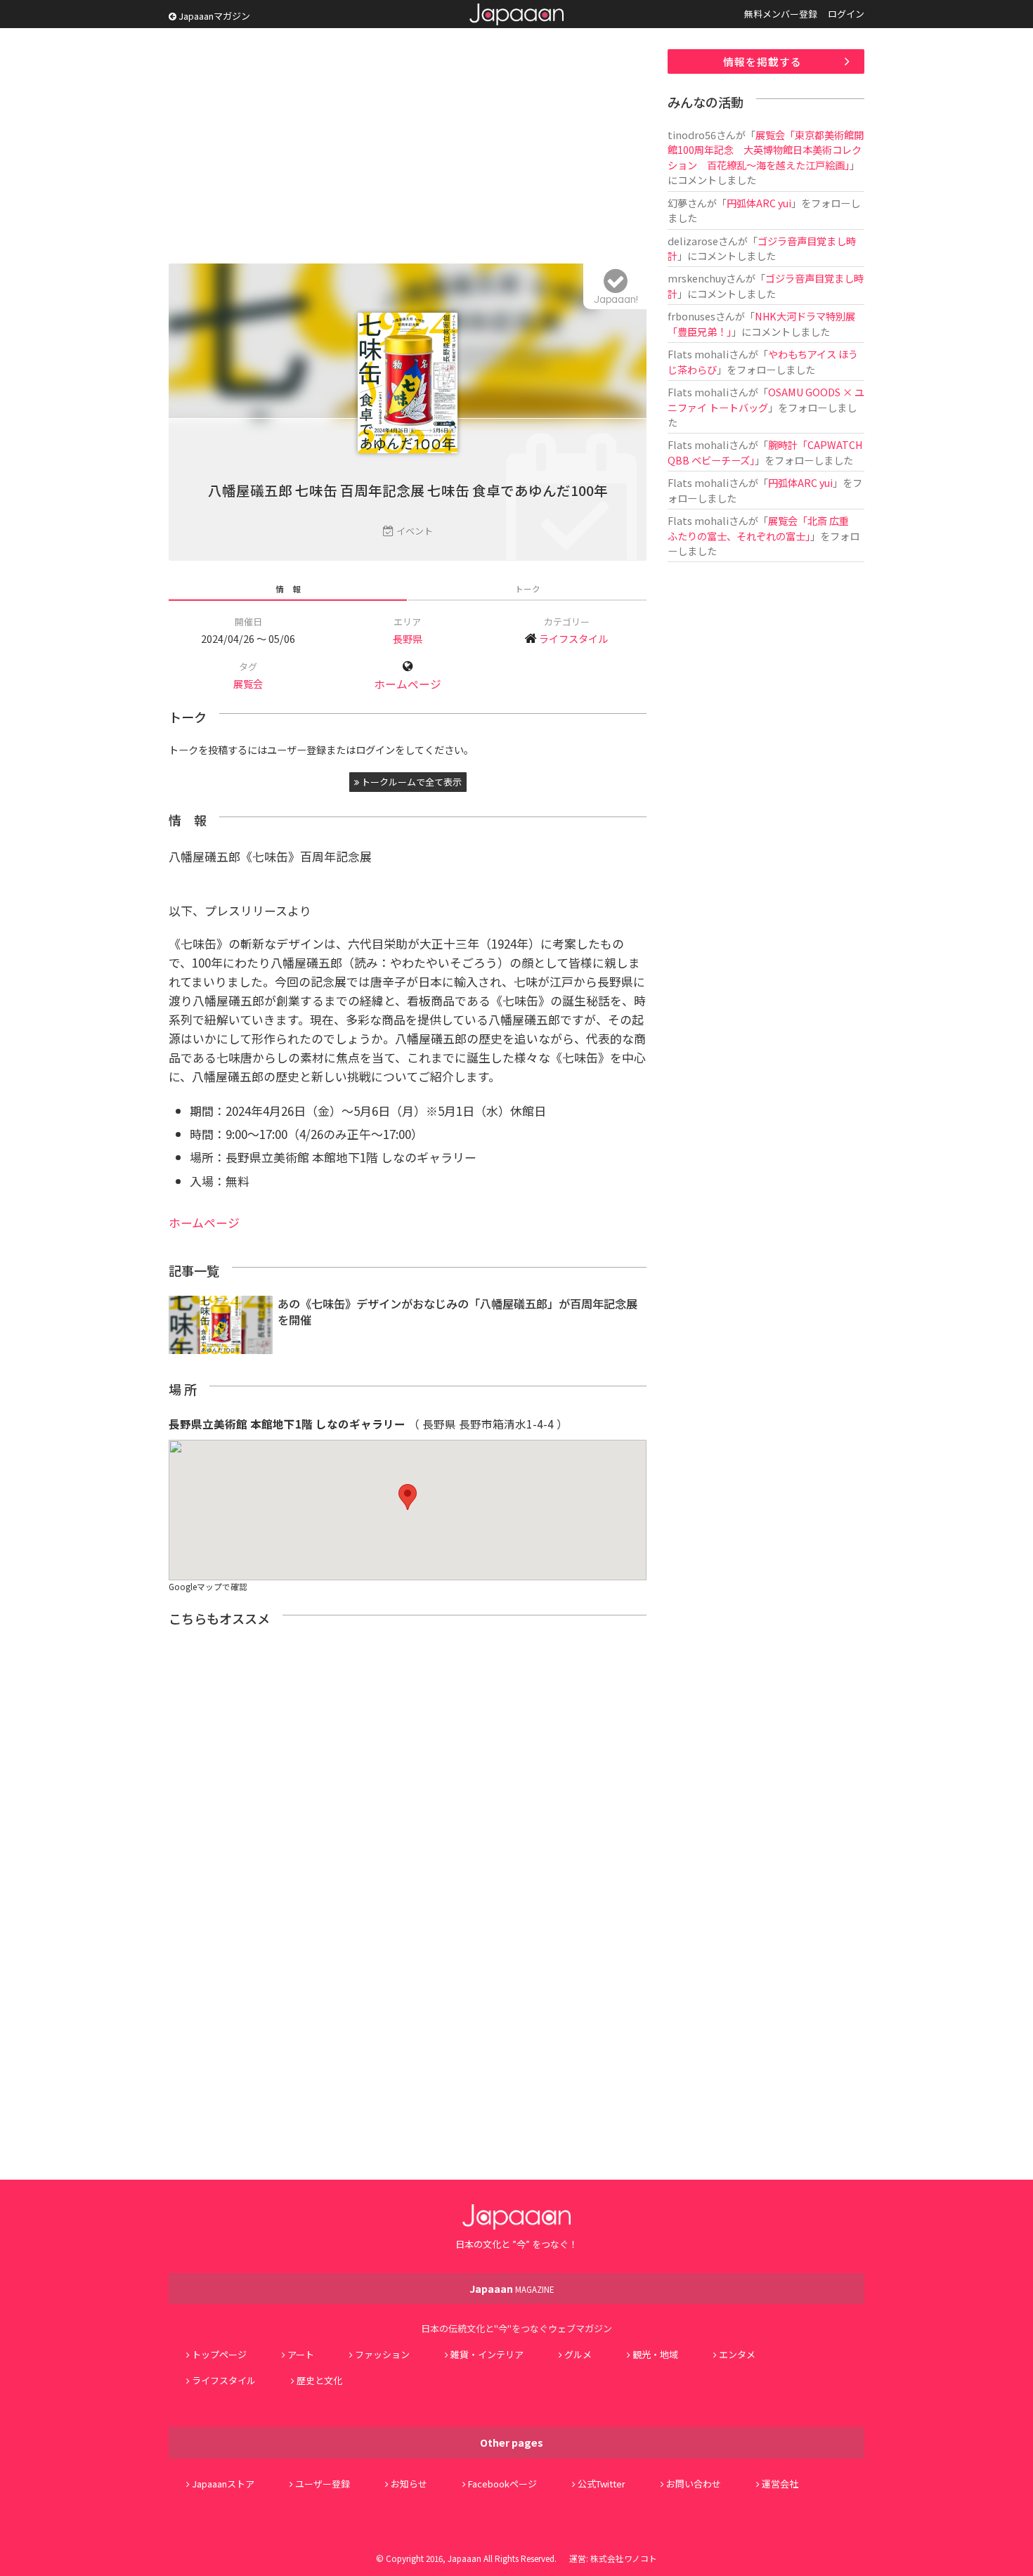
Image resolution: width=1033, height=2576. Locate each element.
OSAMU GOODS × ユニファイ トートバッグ (766, 399)
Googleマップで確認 (208, 1586)
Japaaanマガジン (213, 16)
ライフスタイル (573, 638)
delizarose (693, 241)
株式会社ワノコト (624, 2558)
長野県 (408, 638)
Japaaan (516, 14)
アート (301, 2354)
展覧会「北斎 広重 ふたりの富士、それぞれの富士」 (763, 528)
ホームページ (408, 684)
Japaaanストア (223, 2484)
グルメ (578, 2354)
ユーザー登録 (323, 2484)
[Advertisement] (408, 148)
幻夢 (677, 203)
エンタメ (737, 2354)
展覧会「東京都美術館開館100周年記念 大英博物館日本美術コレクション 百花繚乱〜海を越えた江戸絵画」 (766, 150)
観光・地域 (655, 2354)
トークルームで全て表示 (410, 782)
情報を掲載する (762, 61)
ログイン (846, 14)
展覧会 (248, 683)
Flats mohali (698, 354)
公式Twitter (602, 2484)
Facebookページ (502, 2484)
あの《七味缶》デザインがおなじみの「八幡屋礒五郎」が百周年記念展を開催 (457, 1312)
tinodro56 (692, 135)
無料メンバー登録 (781, 14)
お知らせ (409, 2484)
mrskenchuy (697, 278)
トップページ (219, 2354)
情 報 (288, 588)
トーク (528, 588)
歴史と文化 (319, 2380)
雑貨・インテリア (487, 2354)
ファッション (382, 2354)
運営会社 (780, 2484)
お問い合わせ (694, 2484)
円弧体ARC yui (759, 203)
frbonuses (691, 316)
